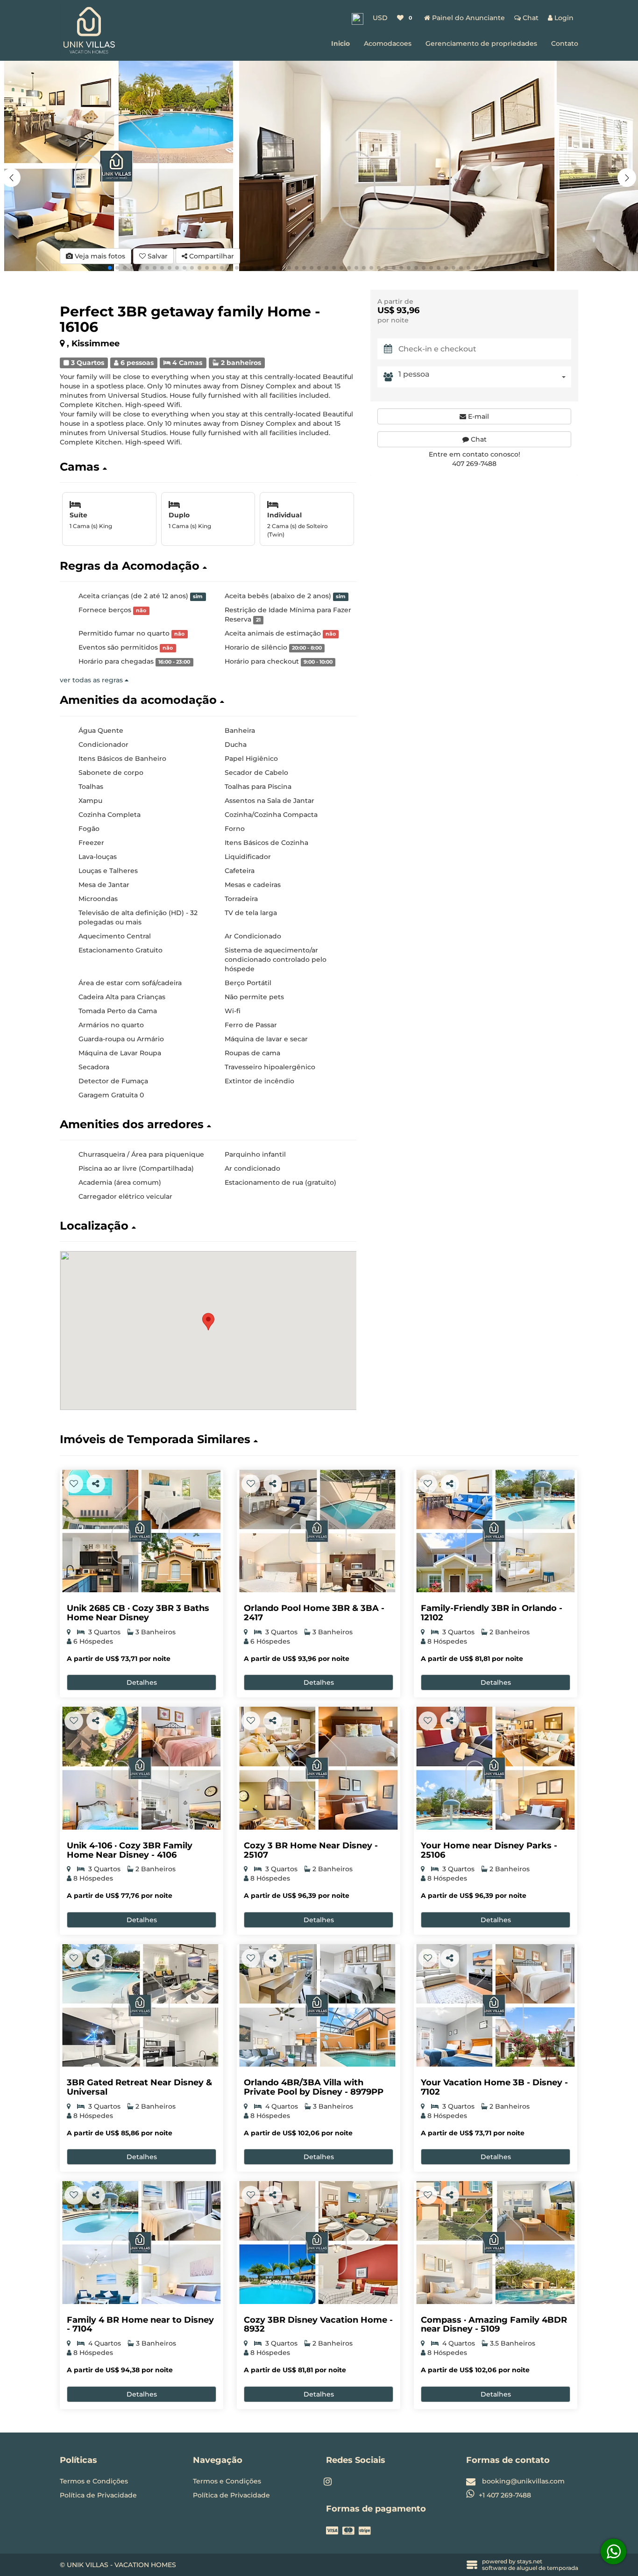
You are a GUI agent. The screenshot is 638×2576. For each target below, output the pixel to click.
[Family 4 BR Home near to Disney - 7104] (142, 2243)
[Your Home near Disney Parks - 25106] (496, 1768)
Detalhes (142, 1682)
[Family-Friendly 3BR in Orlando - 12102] (496, 1531)
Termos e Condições (94, 2481)
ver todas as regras (92, 680)
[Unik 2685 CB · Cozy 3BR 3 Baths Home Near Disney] (142, 1531)
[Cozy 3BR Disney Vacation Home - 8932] (319, 2243)
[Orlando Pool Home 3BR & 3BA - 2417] (319, 1531)
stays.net (530, 2561)
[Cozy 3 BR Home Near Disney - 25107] (319, 1768)
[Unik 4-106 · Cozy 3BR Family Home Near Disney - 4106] (142, 1768)
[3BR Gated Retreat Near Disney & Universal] (142, 2006)
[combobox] (485, 377)
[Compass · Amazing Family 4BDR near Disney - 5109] (496, 2243)
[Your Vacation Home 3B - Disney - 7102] (496, 2006)
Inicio (340, 43)
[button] (627, 178)
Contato (565, 43)
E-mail (478, 416)
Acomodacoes (388, 43)
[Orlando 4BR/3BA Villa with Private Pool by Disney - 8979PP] (319, 2006)
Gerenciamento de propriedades (481, 43)
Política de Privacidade (98, 2495)
